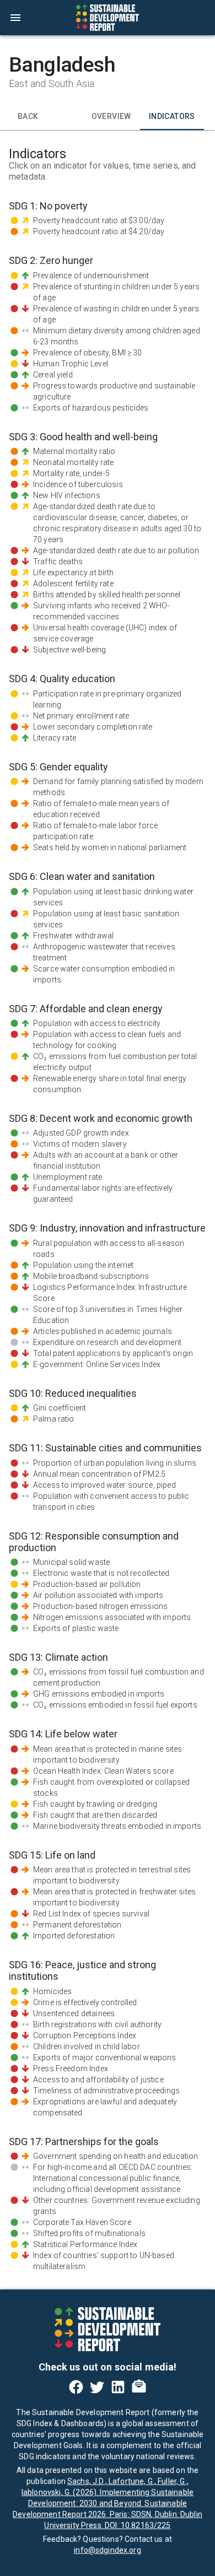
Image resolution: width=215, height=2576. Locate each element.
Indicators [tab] (172, 116)
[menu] (15, 18)
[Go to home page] (108, 18)
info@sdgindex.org (108, 2550)
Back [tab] (28, 116)
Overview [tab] (111, 116)
